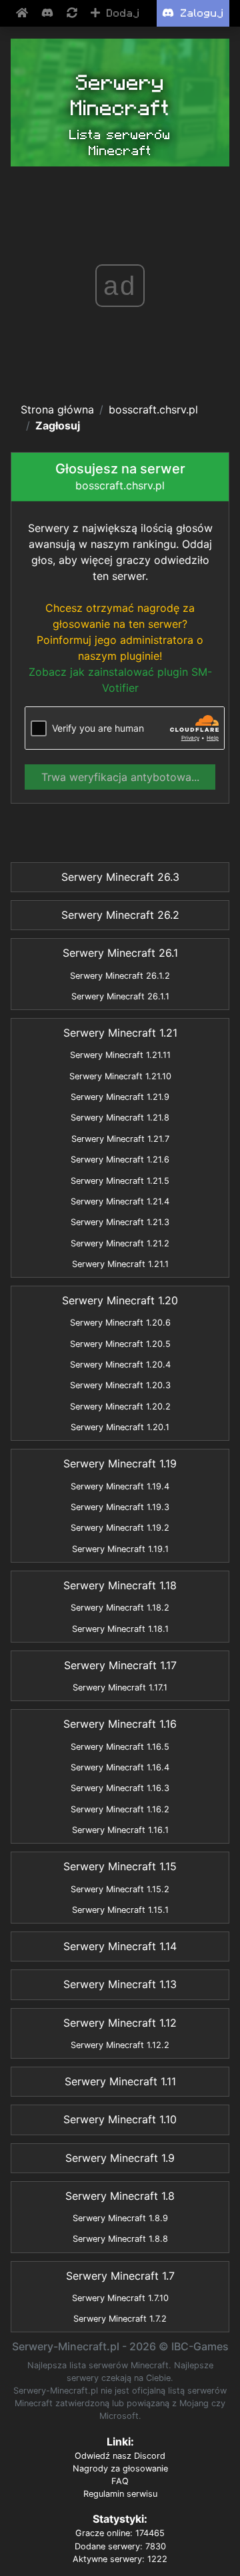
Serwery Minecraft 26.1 (120, 953)
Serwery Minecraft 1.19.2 (120, 1528)
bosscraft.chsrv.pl (153, 409)
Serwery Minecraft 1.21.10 (120, 1076)
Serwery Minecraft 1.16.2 (120, 1809)
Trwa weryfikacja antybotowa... (120, 777)
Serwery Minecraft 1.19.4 (120, 1486)
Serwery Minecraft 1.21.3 (120, 1222)
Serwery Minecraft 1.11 (120, 2081)
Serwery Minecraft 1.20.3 (120, 1385)
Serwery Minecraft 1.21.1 (120, 1264)
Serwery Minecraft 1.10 (120, 2119)
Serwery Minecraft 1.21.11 (120, 1055)
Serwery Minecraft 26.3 (120, 877)
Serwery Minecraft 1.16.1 (120, 1830)
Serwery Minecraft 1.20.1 (120, 1427)
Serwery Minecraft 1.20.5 (120, 1344)
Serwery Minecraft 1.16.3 (120, 1788)
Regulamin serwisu (120, 2494)
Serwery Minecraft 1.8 (120, 2196)
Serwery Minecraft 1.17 (120, 1665)
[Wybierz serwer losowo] (73, 13)
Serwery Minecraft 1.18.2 (120, 1608)
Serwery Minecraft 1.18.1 (120, 1629)
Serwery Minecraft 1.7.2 (120, 2319)
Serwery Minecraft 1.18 (120, 1585)
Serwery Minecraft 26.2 (120, 915)
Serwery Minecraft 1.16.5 (120, 1747)
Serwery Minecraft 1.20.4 (120, 1365)
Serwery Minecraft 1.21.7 (120, 1139)
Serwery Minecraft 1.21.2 (120, 1243)
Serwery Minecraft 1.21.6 (120, 1159)
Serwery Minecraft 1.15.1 (120, 1910)
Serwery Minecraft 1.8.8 (120, 2239)
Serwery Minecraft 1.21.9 (120, 1097)
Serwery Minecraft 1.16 (120, 1724)
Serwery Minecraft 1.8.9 (120, 2218)
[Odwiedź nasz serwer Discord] (49, 13)
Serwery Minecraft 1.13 (120, 1984)
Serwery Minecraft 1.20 (120, 1300)
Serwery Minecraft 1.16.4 (120, 1767)
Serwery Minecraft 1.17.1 (120, 1687)
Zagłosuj (58, 425)
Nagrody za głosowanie (120, 2468)
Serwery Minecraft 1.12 (120, 2023)
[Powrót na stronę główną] (23, 13)
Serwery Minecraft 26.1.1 (120, 996)
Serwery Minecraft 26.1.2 (120, 976)
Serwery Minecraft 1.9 (120, 2158)
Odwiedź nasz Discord (120, 2456)
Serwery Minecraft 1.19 (120, 1463)
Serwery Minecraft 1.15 (120, 1866)
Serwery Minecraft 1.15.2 (120, 1889)
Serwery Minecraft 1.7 (120, 2276)
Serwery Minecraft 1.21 (120, 1033)
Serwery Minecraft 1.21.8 (120, 1118)
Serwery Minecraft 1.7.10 (120, 2298)
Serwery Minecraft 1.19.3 (120, 1507)
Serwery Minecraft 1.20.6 (120, 1323)
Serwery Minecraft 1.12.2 (120, 2045)
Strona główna (57, 409)
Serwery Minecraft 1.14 (120, 1946)
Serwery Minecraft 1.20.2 (120, 1407)
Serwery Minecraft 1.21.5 (120, 1181)
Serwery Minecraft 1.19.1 (120, 1549)
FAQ (120, 2481)
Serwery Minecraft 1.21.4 (120, 1201)
